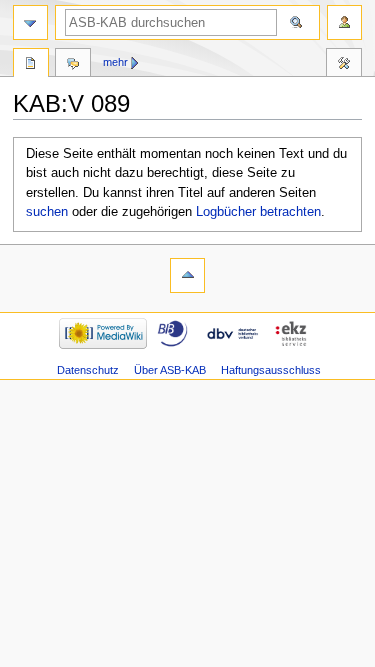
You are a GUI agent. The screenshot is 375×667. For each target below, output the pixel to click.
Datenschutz (88, 370)
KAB (31, 65)
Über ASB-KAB (170, 370)
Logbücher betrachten (258, 212)
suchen (47, 212)
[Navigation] (30, 22)
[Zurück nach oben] (187, 275)
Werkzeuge (344, 65)
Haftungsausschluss (271, 370)
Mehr (115, 62)
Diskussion (73, 65)
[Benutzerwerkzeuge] (344, 22)
